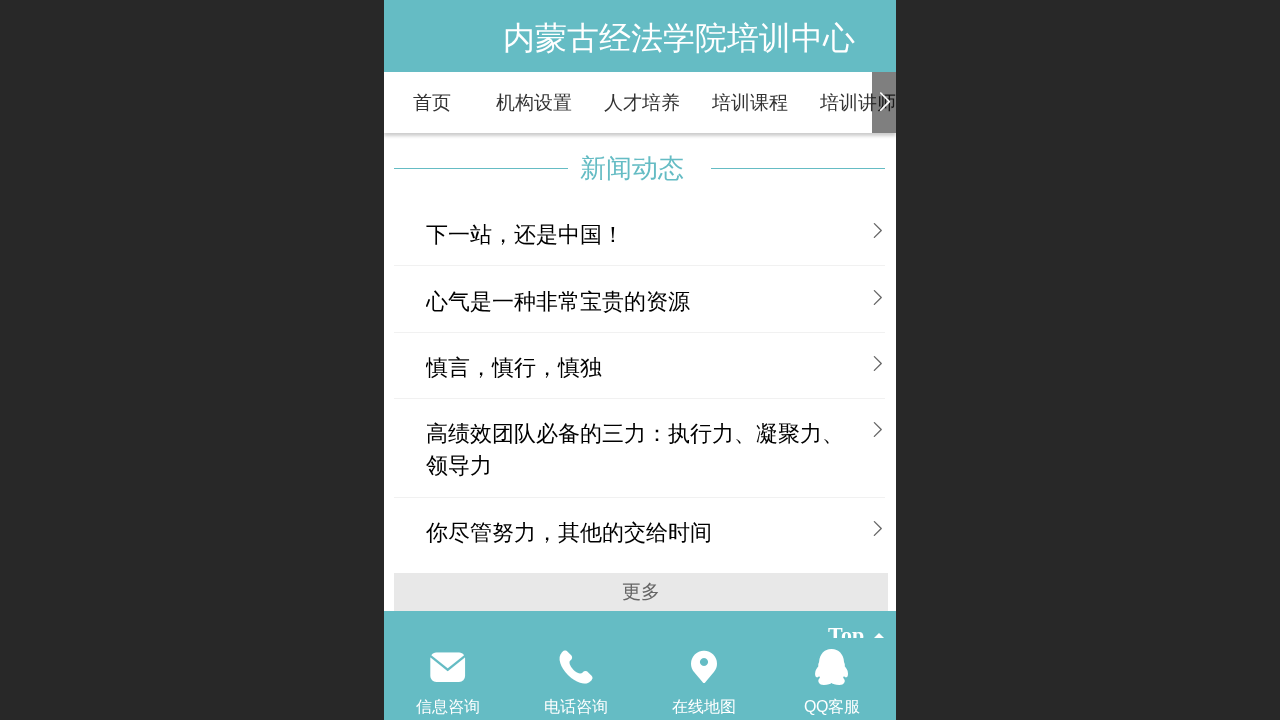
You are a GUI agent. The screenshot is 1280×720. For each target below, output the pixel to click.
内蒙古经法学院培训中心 (679, 38)
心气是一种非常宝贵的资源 (558, 301)
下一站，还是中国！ (525, 234)
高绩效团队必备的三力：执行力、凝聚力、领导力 (635, 449)
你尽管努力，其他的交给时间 (569, 532)
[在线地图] (704, 667)
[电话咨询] (576, 667)
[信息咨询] (448, 667)
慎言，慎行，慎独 (514, 367)
